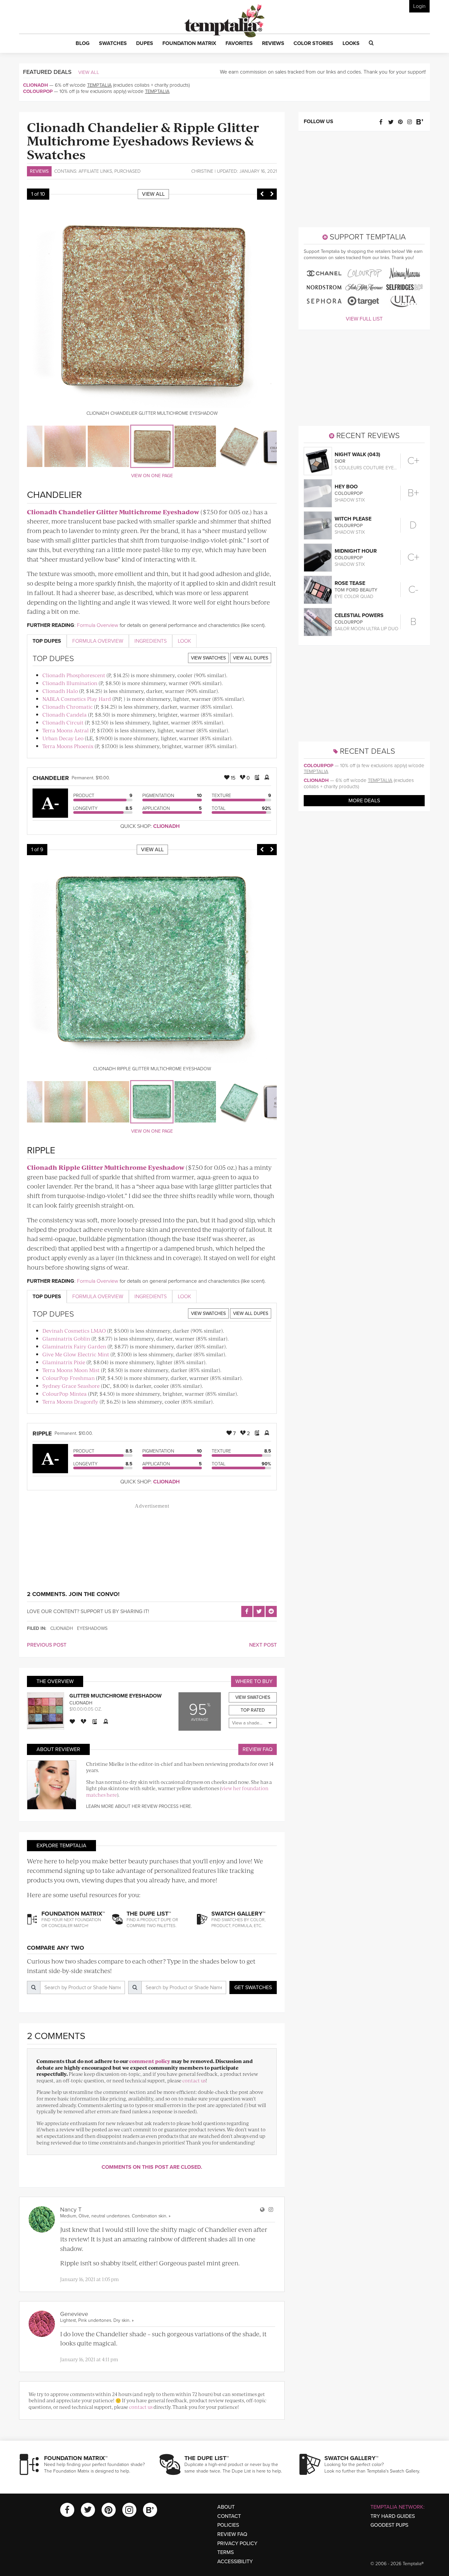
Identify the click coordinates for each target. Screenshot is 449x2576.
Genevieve (74, 2314)
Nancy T (71, 2210)
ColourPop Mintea (65, 1394)
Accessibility (235, 2562)
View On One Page (152, 476)
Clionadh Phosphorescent (74, 675)
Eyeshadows (92, 1628)
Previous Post (47, 1645)
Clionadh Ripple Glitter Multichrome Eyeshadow (106, 1167)
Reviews (39, 171)
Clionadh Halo (60, 691)
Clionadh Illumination (70, 683)
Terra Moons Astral (66, 730)
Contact (229, 2516)
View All (89, 72)
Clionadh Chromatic (68, 707)
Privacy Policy (237, 2543)
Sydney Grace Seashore (71, 1386)
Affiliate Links (95, 171)
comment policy (150, 2061)
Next (272, 194)
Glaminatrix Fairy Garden (74, 1346)
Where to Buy (254, 1681)
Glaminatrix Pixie (64, 1362)
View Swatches (208, 658)
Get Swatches (253, 1988)
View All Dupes (251, 658)
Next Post (263, 1645)
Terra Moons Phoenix (68, 746)
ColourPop (38, 91)
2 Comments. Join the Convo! (73, 1594)
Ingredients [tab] (151, 641)
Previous (262, 194)
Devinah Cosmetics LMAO (74, 1331)
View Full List (364, 319)
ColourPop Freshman (69, 1378)
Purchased (128, 171)
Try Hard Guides (393, 2516)
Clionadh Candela (65, 714)
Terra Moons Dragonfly (70, 1401)
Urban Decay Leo (63, 738)
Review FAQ (258, 1749)
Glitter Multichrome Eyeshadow (116, 1696)
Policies (228, 2525)
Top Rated (253, 1710)
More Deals (364, 801)
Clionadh (35, 85)
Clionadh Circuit (63, 722)
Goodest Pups (389, 2525)
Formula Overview (98, 625)
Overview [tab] (98, 641)
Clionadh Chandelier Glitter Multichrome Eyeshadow (113, 512)
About (226, 2507)
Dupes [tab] (47, 641)
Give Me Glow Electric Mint (76, 1354)
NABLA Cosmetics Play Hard (77, 699)
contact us (194, 2080)
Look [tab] (184, 641)
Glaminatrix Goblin (66, 1338)
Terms (225, 2552)
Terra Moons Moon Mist (71, 1370)
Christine (202, 171)
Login (419, 6)
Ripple (42, 1433)
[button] (83, 44)
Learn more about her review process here (139, 1806)
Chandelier (51, 778)
